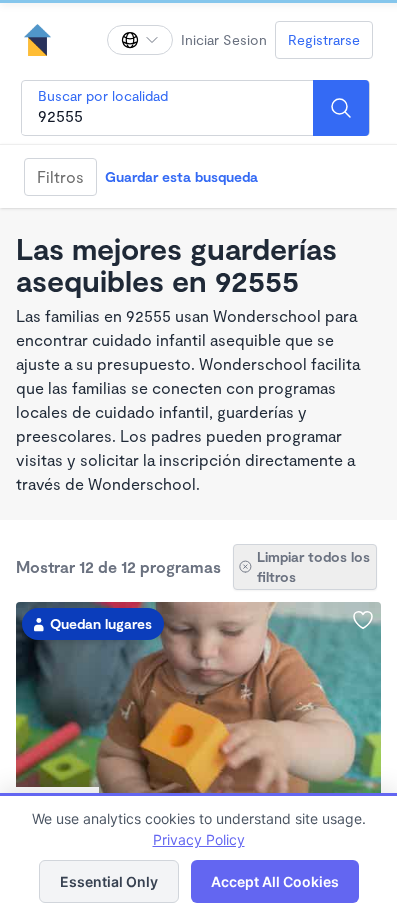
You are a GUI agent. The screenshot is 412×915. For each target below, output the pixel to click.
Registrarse (324, 39)
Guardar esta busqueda (181, 176)
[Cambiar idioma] (140, 40)
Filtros (60, 176)
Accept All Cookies (275, 881)
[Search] (341, 108)
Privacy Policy (199, 839)
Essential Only (109, 881)
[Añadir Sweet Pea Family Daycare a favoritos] (363, 620)
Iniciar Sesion (224, 39)
